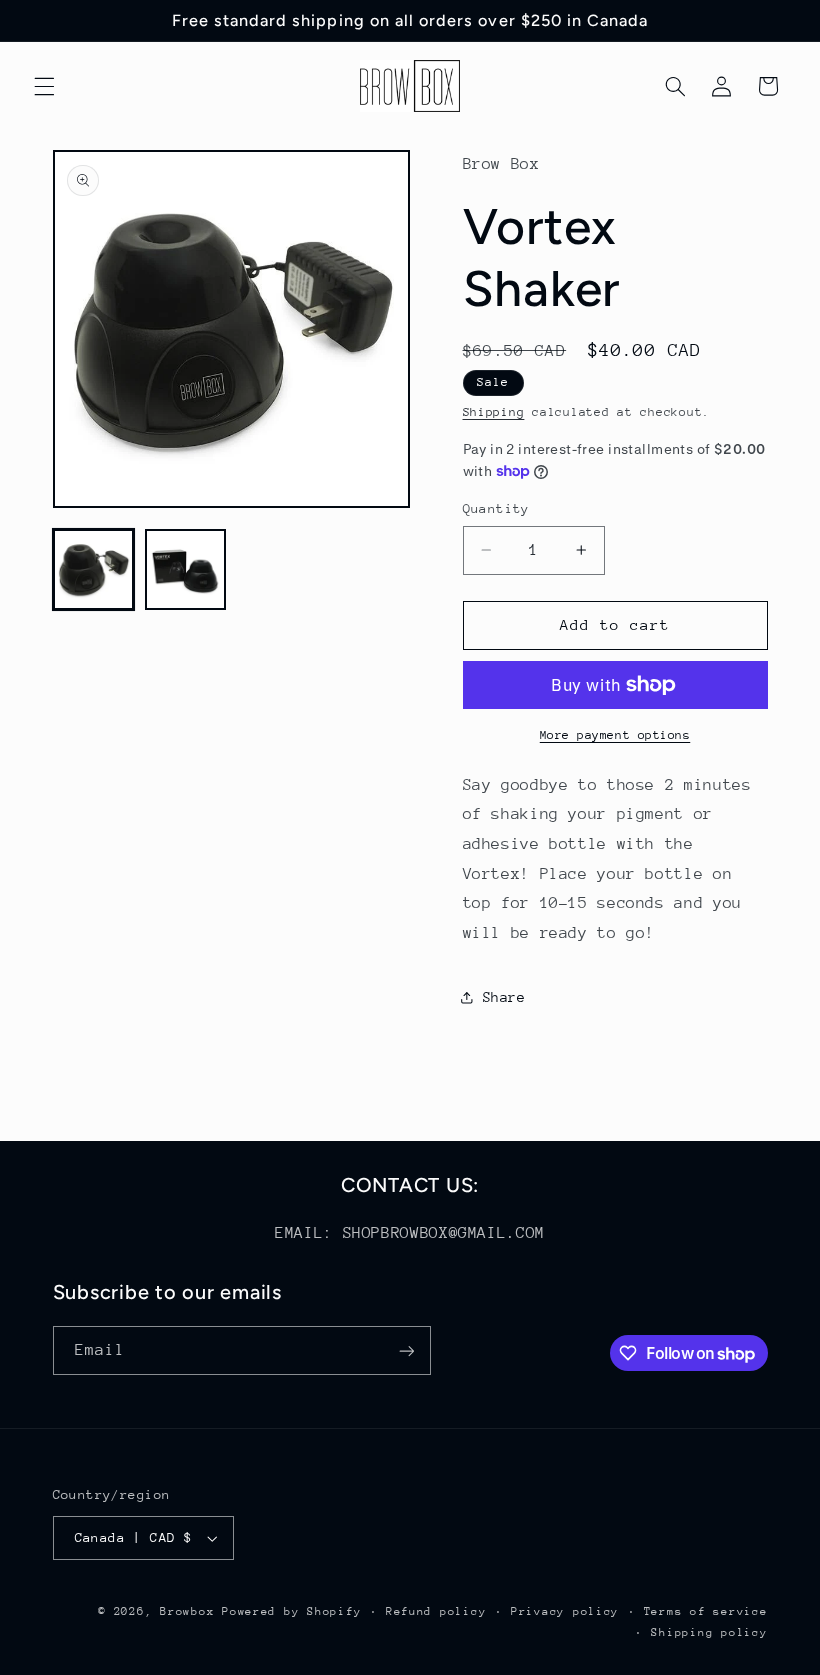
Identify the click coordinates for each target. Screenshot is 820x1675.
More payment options (615, 735)
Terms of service (706, 1611)
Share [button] (504, 997)
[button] (44, 86)
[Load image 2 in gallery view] (186, 570)
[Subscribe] (406, 1350)
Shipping (494, 412)
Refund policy (436, 1611)
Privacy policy (565, 1611)
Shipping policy (709, 1632)
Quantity (496, 508)
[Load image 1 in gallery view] (94, 570)
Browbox (187, 1611)
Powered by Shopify (291, 1611)
